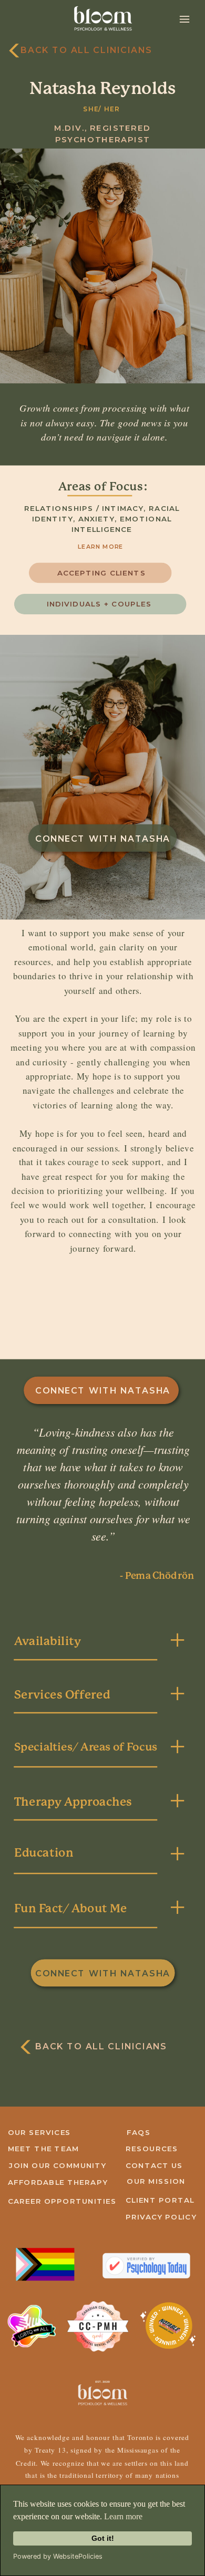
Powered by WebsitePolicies (58, 2556)
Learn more (123, 2516)
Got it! (103, 2538)
